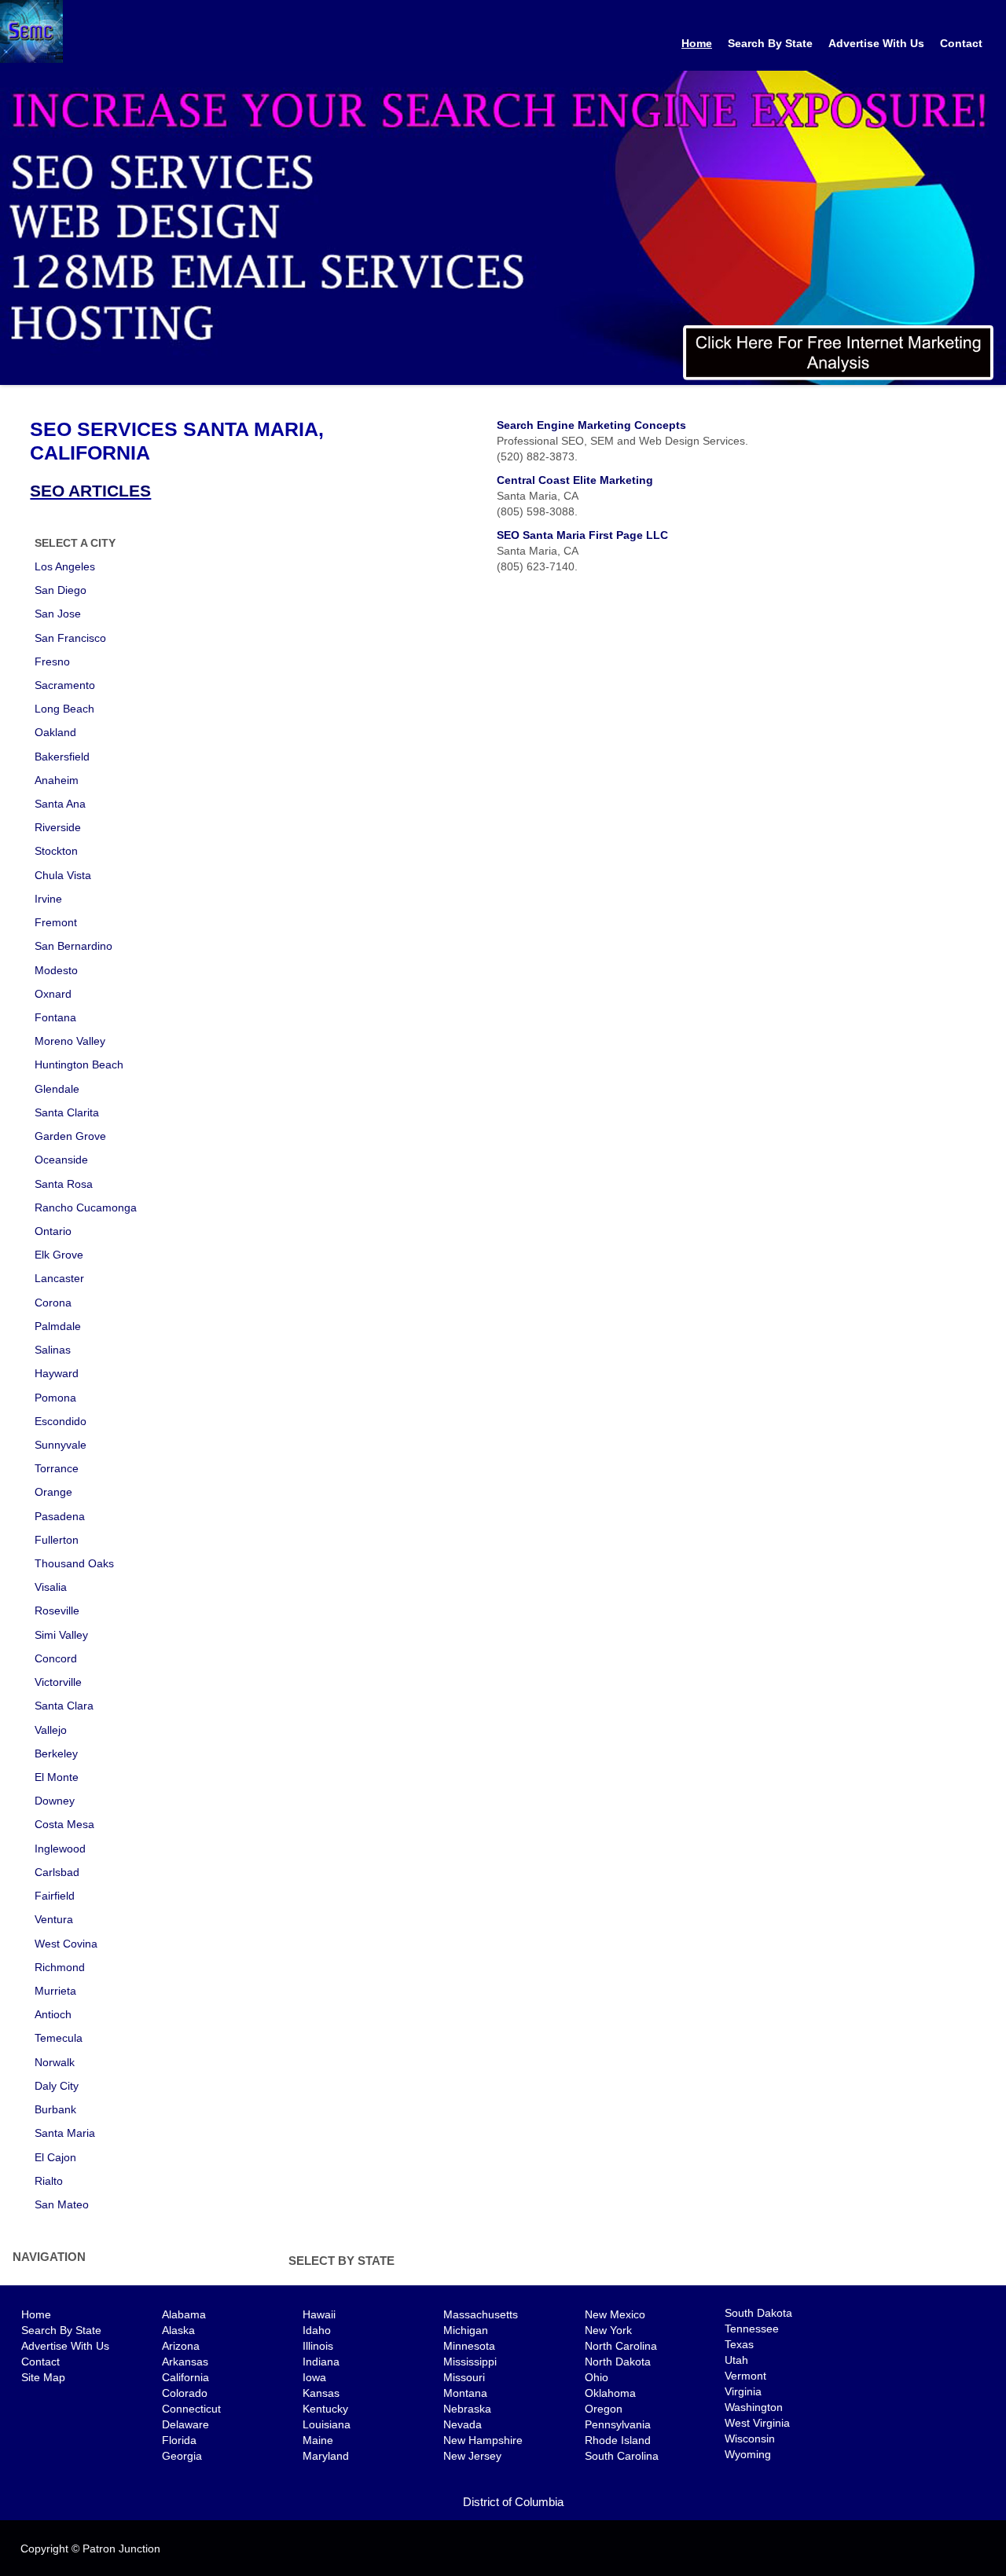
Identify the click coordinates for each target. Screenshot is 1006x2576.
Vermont (745, 2376)
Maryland (326, 2456)
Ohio (597, 2377)
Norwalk (55, 2062)
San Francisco (70, 638)
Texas (739, 2344)
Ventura (54, 1919)
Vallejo (51, 1730)
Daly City (57, 2086)
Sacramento (65, 685)
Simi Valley (61, 1635)
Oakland (55, 732)
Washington (754, 2407)
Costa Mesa (64, 1824)
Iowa (314, 2377)
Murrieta (55, 1991)
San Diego (61, 590)
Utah (736, 2360)
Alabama (184, 2314)
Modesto (56, 970)
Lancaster (59, 1278)
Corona (53, 1303)
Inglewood (60, 1849)
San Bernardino (73, 946)
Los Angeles (65, 566)
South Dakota (758, 2313)
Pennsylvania (618, 2424)
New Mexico (615, 2314)
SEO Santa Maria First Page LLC (582, 535)
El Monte (57, 1777)
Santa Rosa (64, 1184)
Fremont (56, 922)
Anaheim (57, 780)
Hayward (57, 1373)
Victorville (58, 1682)
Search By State (770, 43)
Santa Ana (60, 804)
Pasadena (60, 1516)
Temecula (59, 2038)
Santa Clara (64, 1706)
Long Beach (64, 709)
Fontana (55, 1017)
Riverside (58, 827)
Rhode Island (618, 2440)
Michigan (466, 2330)
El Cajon (55, 2157)
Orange (53, 1492)
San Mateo (62, 2204)
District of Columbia (513, 2502)
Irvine (48, 899)
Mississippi (470, 2362)
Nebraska (467, 2409)
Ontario (53, 1231)
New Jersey (472, 2456)
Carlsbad (57, 1872)
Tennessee (752, 2329)
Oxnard (53, 994)
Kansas (321, 2393)
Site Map (43, 2377)
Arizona (181, 2346)
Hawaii (319, 2314)
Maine (318, 2440)
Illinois (318, 2346)
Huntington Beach (79, 1064)
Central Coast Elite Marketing (575, 480)
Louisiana (327, 2424)
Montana (465, 2393)
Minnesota (469, 2346)
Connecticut (191, 2409)
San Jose (58, 614)
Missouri (464, 2377)
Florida (179, 2440)
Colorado (185, 2393)
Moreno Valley (70, 1041)
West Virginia (757, 2423)
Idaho (317, 2330)
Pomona (55, 1398)
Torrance (57, 1468)
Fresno (52, 661)
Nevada (463, 2424)
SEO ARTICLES (90, 491)
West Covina (66, 1944)
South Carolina (622, 2456)
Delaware (185, 2424)
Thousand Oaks (74, 1563)
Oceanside (61, 1160)
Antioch (53, 2014)
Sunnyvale (61, 1445)
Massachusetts (481, 2314)
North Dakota (618, 2362)
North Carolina (621, 2346)
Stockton (56, 851)
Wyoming (748, 2454)
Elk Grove (59, 1255)
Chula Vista (63, 875)
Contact (961, 43)
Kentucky (325, 2409)
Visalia (51, 1587)
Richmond (60, 1967)
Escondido (61, 1421)
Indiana (321, 2362)
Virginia (743, 2391)
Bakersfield (62, 757)
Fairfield (55, 1896)
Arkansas (185, 2362)
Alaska (178, 2330)
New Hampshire (483, 2440)
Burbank (55, 2109)
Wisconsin (750, 2439)
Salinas (53, 1350)
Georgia (182, 2456)
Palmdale (58, 1326)
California (185, 2377)
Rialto (49, 2181)
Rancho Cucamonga (86, 1207)
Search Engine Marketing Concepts (591, 425)
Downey (55, 1801)
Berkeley (56, 1753)
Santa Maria (65, 2133)
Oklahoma (610, 2393)
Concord (56, 1658)
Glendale (57, 1089)
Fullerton (57, 1540)
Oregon (604, 2409)
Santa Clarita (67, 1112)
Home (697, 43)
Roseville (57, 1610)
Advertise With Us (876, 43)
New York (608, 2330)
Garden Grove (70, 1136)
